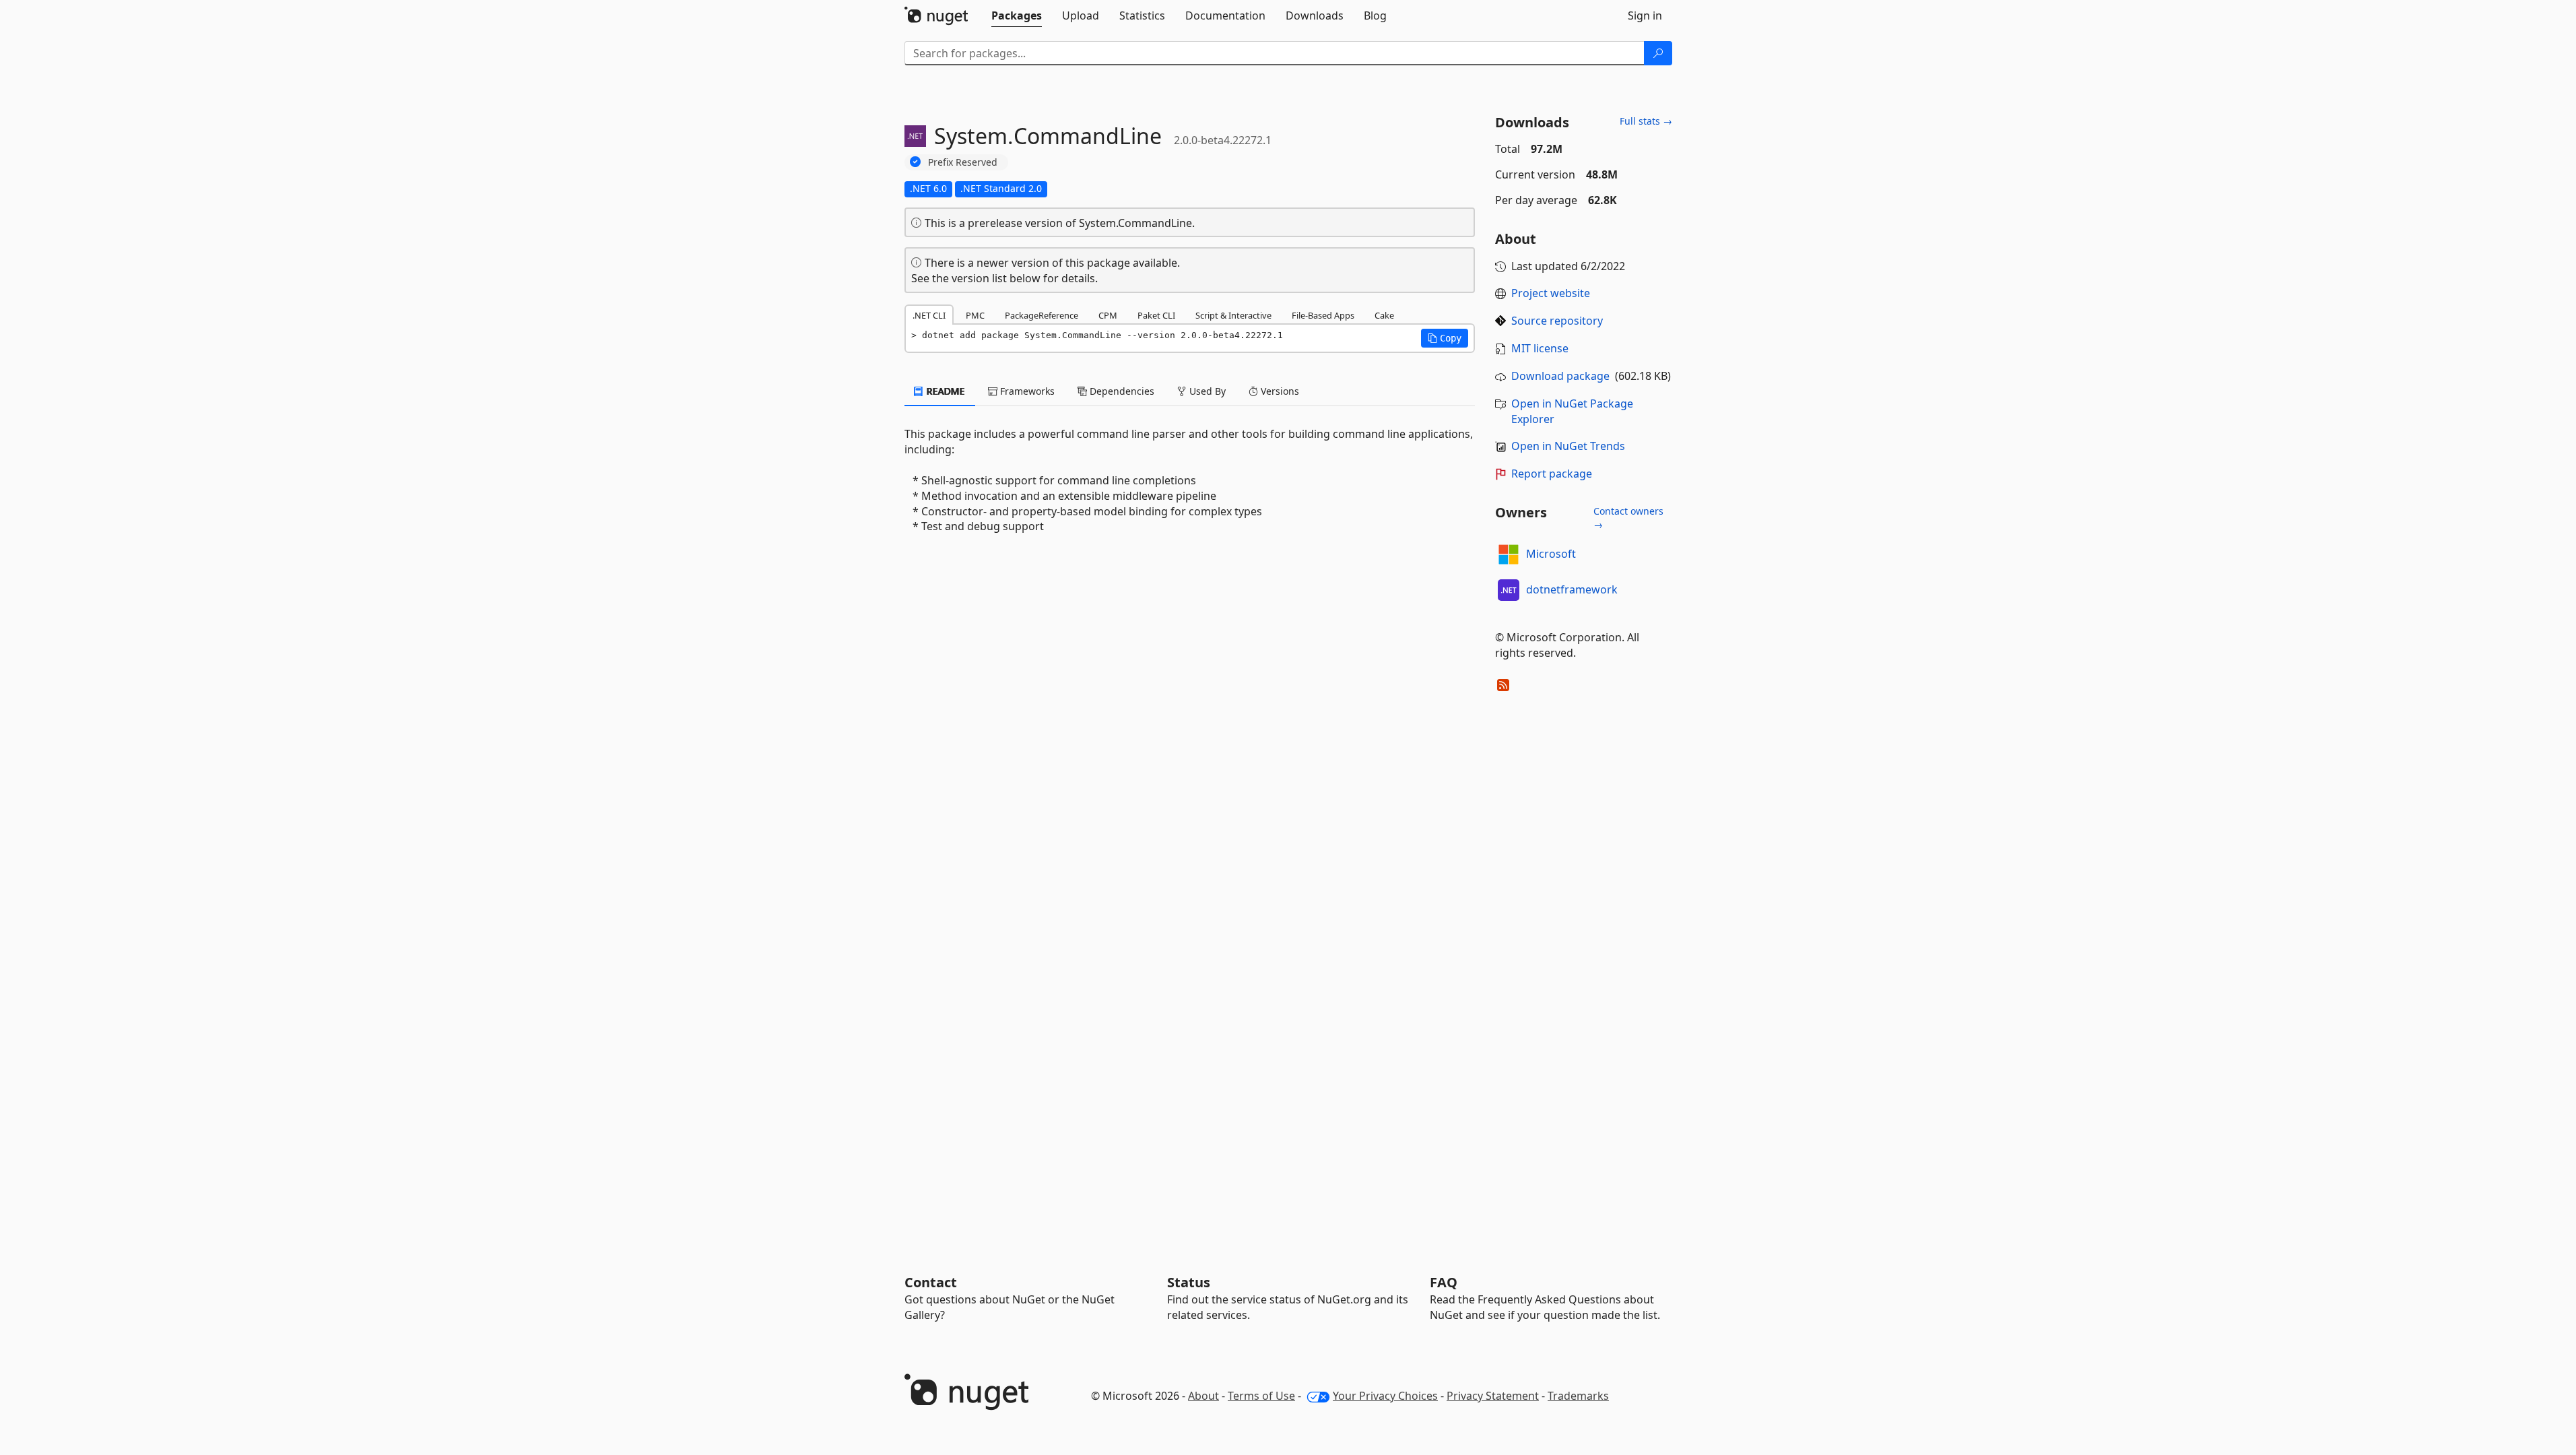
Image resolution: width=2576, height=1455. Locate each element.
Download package (1560, 376)
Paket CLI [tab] (1156, 315)
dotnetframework (1572, 589)
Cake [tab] (1384, 315)
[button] (1445, 338)
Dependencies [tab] (1121, 391)
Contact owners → (1628, 518)
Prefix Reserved (963, 162)
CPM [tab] (1108, 315)
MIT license (1540, 348)
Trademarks (1578, 1396)
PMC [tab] (975, 315)
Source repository (1557, 321)
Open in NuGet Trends (1568, 446)
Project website (1551, 293)
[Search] (1658, 53)
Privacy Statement (1493, 1396)
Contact (931, 1282)
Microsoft (1551, 554)
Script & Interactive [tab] (1233, 315)
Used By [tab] (1206, 391)
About (1203, 1396)
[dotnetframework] (1509, 590)
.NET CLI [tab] (929, 315)
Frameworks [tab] (1026, 391)
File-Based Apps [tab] (1323, 315)
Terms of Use (1261, 1396)
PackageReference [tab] (1042, 315)
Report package (1552, 474)
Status (1189, 1282)
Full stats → (1646, 121)
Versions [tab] (1279, 391)
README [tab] (945, 391)
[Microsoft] (1509, 554)
